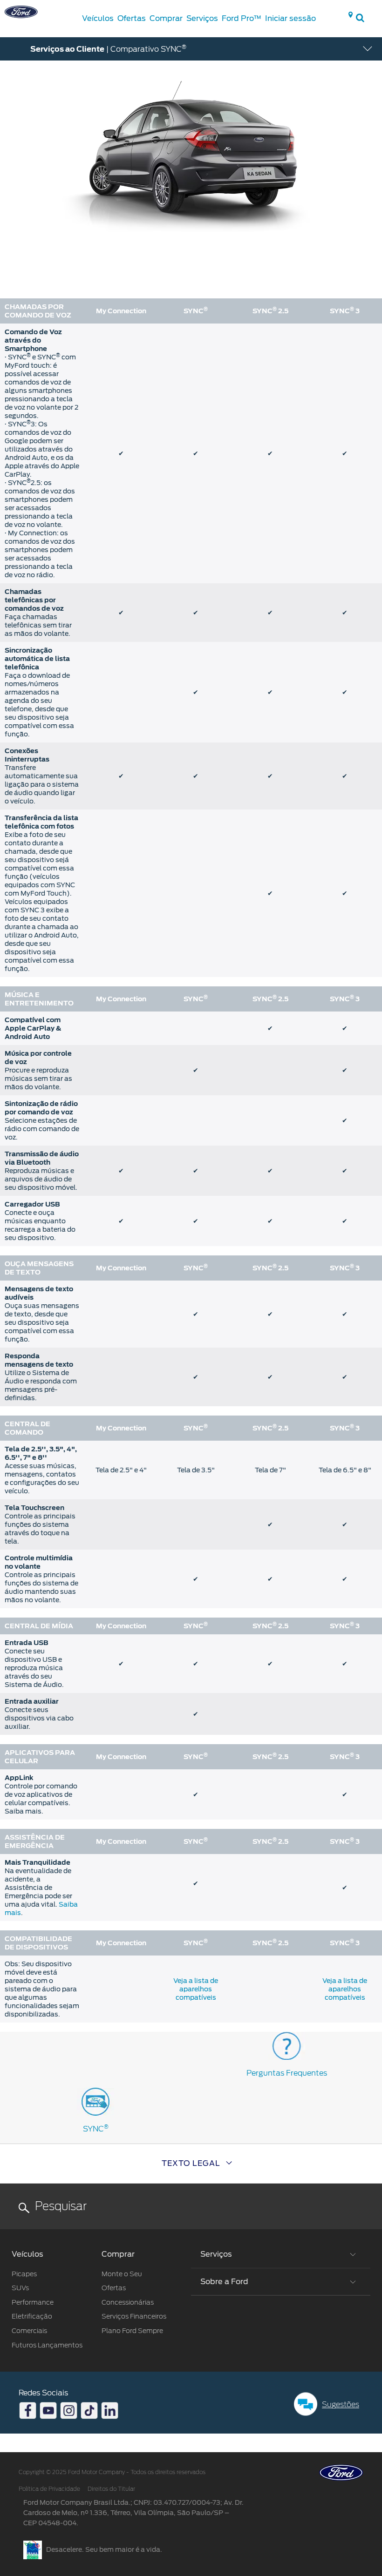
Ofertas (114, 2288)
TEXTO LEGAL (191, 2163)
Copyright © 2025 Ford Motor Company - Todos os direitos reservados (112, 2472)
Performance (33, 2302)
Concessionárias (128, 2302)
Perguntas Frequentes (287, 2073)
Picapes (24, 2274)
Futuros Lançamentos (47, 2345)
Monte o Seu (122, 2274)
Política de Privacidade (49, 2489)
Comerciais (29, 2331)
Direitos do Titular (111, 2489)
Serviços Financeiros (134, 2316)
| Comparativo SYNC (108, 48)
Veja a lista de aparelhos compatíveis (196, 1989)
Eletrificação (32, 2316)
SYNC (96, 2129)
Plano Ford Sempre (132, 2331)
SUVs (20, 2288)
